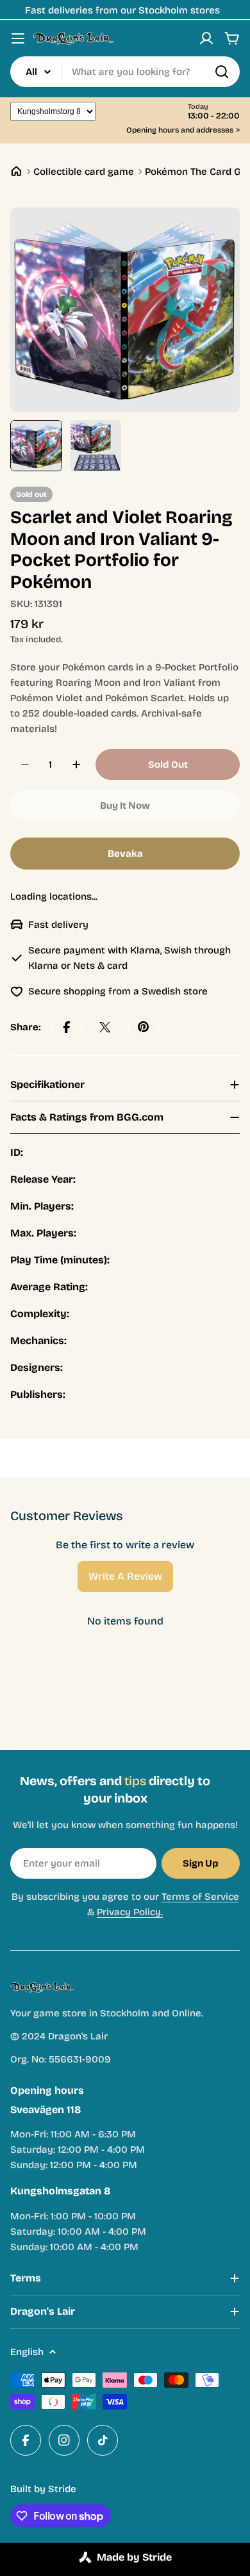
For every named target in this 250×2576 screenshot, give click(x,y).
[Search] (222, 72)
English (27, 2352)
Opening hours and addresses (183, 130)
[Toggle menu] (18, 38)
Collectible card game (84, 172)
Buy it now (125, 806)
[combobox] (125, 72)
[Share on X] (105, 1027)
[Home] (16, 171)
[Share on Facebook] (67, 1027)
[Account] (206, 38)
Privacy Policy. (130, 1912)
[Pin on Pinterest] (144, 1027)
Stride (62, 2489)
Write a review (125, 1576)
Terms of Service (200, 1897)
